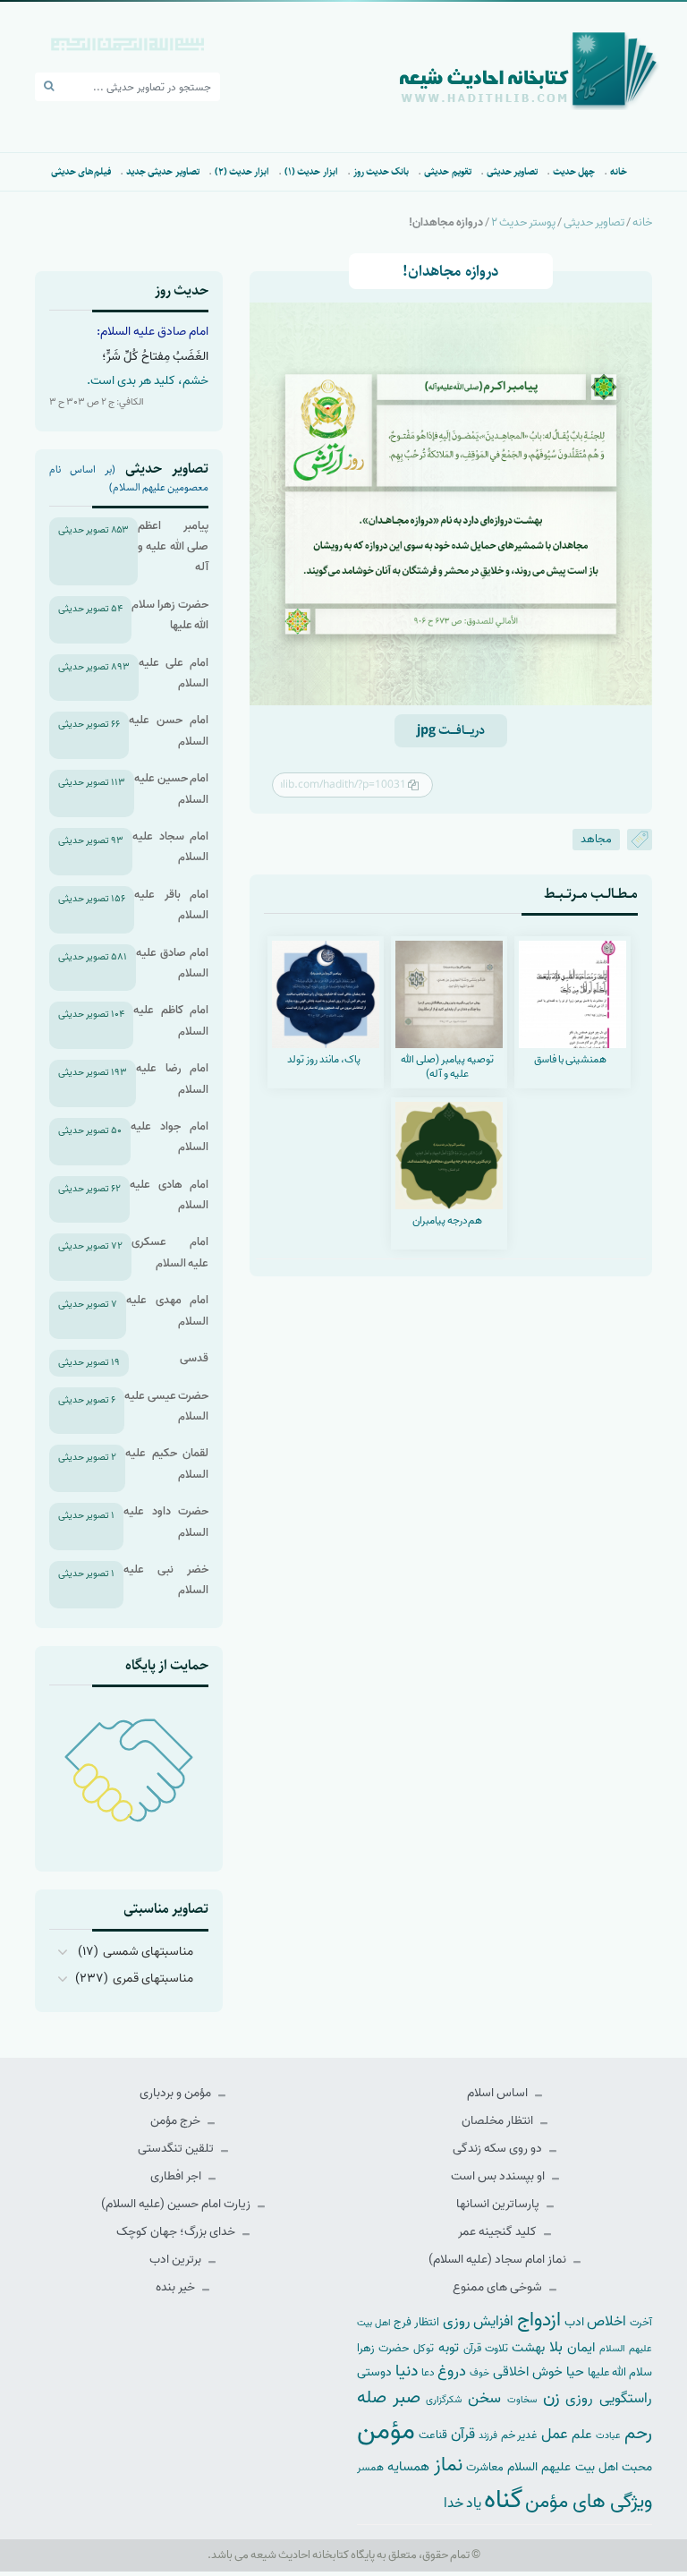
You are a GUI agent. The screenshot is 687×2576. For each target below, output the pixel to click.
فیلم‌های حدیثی (81, 171)
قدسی (194, 1358)
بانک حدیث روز (382, 171)
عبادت (608, 2435)
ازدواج (539, 2320)
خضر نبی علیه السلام (166, 1580)
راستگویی (626, 2398)
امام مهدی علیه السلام (167, 1310)
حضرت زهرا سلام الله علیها (170, 615)
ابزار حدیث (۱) (311, 171)
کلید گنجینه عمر (499, 2232)
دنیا (407, 2371)
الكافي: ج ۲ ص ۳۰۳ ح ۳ (97, 402)
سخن (484, 2398)
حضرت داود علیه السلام (166, 1522)
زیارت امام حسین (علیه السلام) (177, 2204)
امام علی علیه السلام (174, 673)
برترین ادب (177, 2260)
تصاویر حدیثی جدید (163, 171)
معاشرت (485, 2467)
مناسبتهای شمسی (148, 1952)
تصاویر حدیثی (512, 171)
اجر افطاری (177, 2176)
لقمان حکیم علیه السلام (167, 1463)
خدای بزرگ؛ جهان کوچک (177, 2232)
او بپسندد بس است (499, 2176)
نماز (448, 2465)
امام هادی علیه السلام (169, 1195)
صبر (407, 2397)
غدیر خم (520, 2435)
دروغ (452, 2371)
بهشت (528, 2347)
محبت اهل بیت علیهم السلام (580, 2467)
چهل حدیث (574, 171)
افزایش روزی (479, 2321)
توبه (449, 2348)
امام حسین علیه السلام (171, 789)
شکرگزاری (444, 2400)
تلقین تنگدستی (177, 2149)
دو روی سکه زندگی (499, 2149)
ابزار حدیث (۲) (242, 171)
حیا (575, 2371)
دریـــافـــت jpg (451, 730)
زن (551, 2397)
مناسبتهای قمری (153, 1979)
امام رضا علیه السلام (172, 1079)
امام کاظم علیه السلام (171, 1020)
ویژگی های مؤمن (589, 2502)
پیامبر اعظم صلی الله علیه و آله (173, 547)
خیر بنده (177, 2287)
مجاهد (596, 839)
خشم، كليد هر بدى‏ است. (148, 381)
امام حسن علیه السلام (169, 730)
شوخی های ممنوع (499, 2287)
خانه (619, 171)
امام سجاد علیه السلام (170, 847)
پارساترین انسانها (499, 2204)
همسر (370, 2468)
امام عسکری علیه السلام (170, 1252)
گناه (503, 2500)
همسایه (408, 2466)
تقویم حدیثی (447, 171)
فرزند (488, 2436)
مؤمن (386, 2431)
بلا (556, 2347)
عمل (555, 2434)
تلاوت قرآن (486, 2349)
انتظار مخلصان (499, 2121)
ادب (574, 2322)
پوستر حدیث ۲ (523, 222)
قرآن (463, 2434)
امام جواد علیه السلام (170, 1137)
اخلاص (606, 2321)
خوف (479, 2373)
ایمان (581, 2347)
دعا (428, 2373)
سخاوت (522, 2400)
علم (582, 2435)
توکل (424, 2349)
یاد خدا (462, 2503)
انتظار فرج (416, 2322)
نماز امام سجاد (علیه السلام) (499, 2260)
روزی (579, 2398)
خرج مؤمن (177, 2121)
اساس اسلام (499, 2093)
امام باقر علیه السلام (171, 905)
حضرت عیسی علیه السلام (166, 1406)
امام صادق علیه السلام (172, 963)
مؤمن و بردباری (177, 2093)
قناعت (433, 2435)
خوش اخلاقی (528, 2371)
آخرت (641, 2323)
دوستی (374, 2372)
